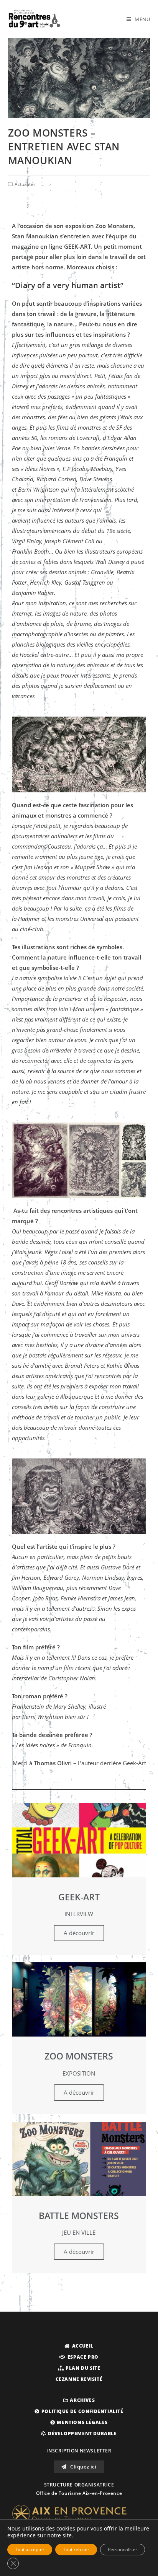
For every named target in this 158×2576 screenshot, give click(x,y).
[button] (79, 2346)
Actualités (25, 184)
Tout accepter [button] (30, 2549)
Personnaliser (123, 2549)
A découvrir (79, 1933)
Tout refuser (76, 2549)
